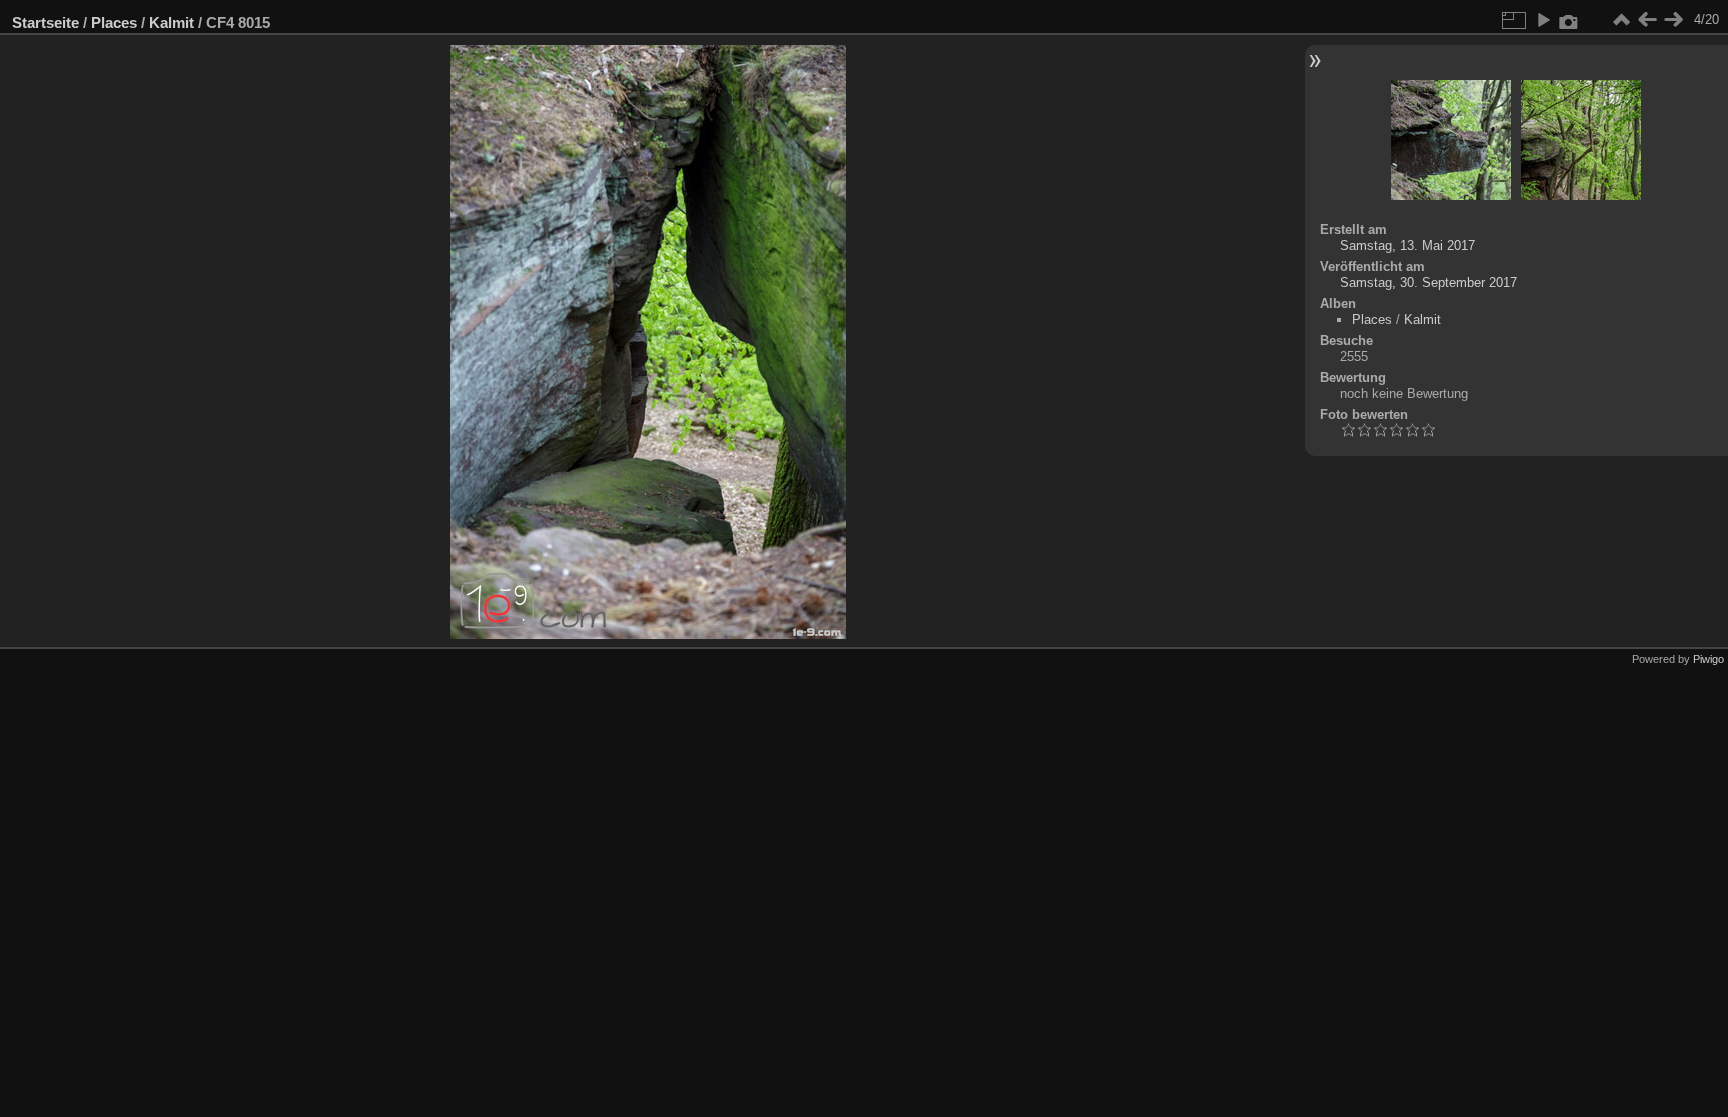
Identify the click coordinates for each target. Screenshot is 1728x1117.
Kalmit (171, 22)
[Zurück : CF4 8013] (1647, 20)
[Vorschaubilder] (1621, 20)
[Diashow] (1543, 20)
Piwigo (1708, 659)
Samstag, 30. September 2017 (1428, 282)
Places (114, 22)
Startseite (45, 22)
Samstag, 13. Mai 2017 (1407, 245)
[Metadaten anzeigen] (1569, 20)
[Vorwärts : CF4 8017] (1673, 20)
